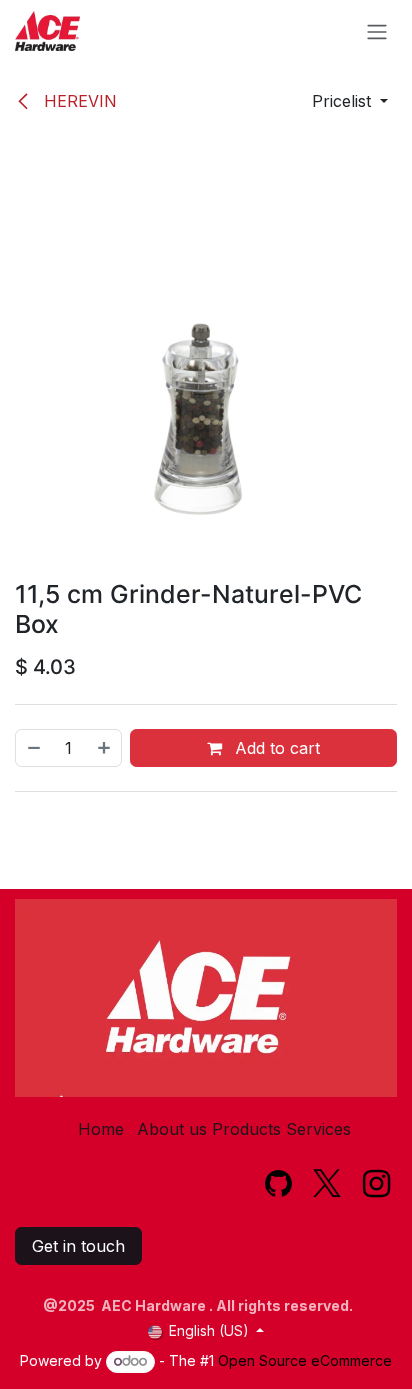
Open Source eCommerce (305, 1360)
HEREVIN (78, 101)
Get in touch (78, 1246)
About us (172, 1129)
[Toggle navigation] (377, 31)
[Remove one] (33, 748)
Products (246, 1129)
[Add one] (105, 748)
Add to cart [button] (275, 748)
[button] (350, 101)
